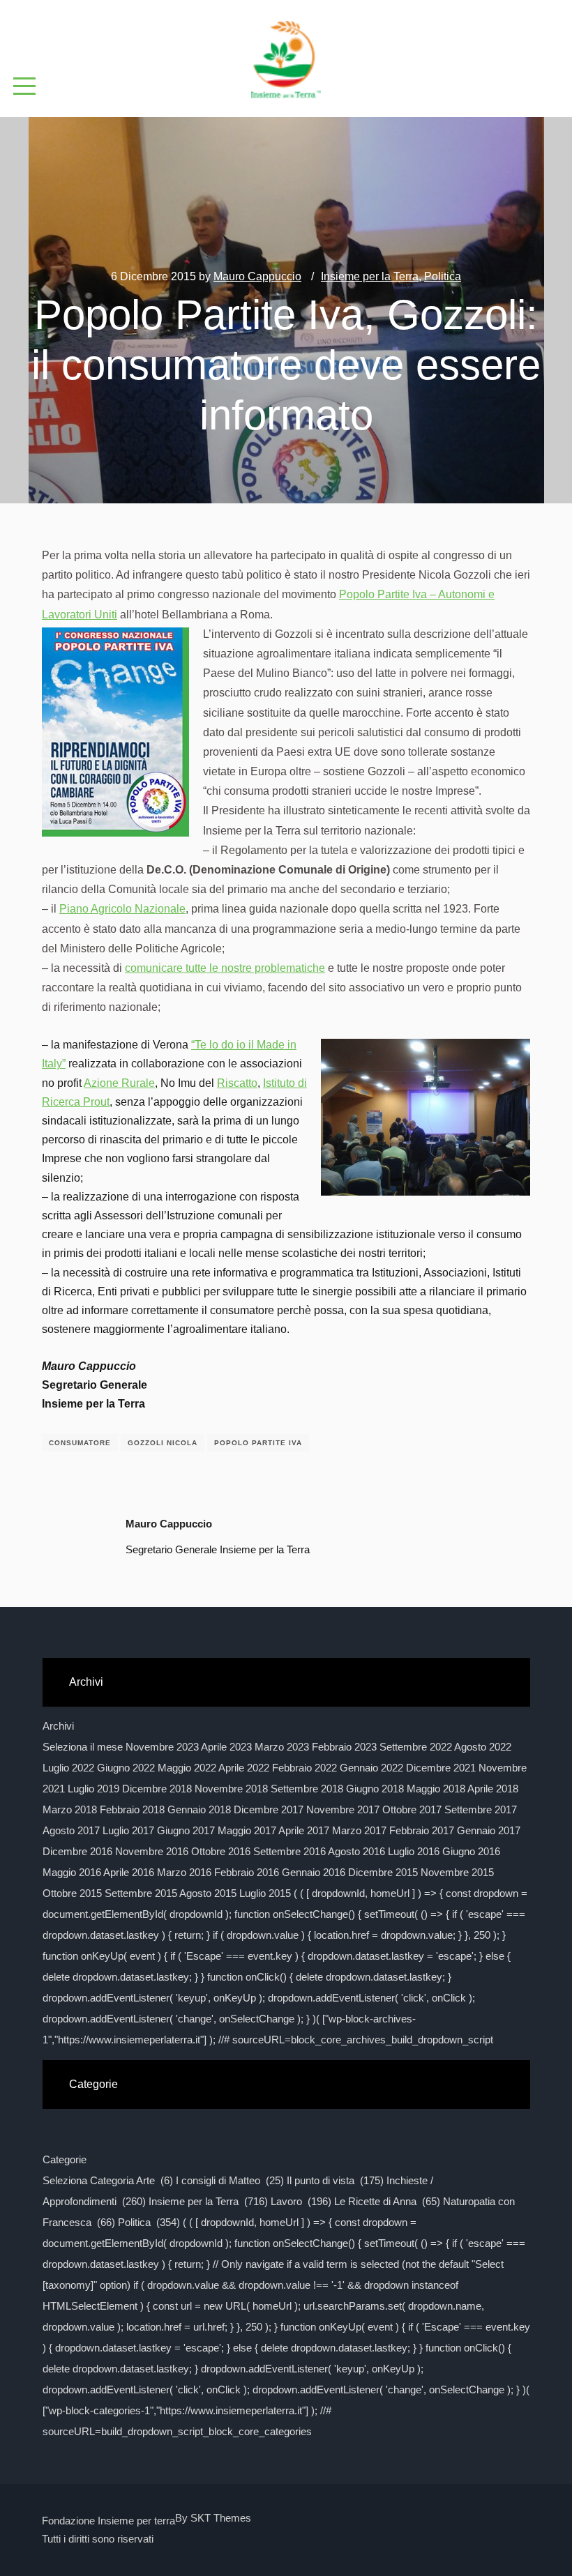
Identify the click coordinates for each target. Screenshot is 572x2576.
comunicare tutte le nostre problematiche (225, 968)
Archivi (58, 1726)
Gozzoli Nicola (163, 1443)
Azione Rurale (119, 1083)
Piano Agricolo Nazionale (122, 909)
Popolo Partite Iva (258, 1443)
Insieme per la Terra (370, 276)
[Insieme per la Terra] (286, 54)
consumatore (80, 1443)
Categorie (65, 2159)
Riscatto (237, 1083)
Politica (443, 276)
